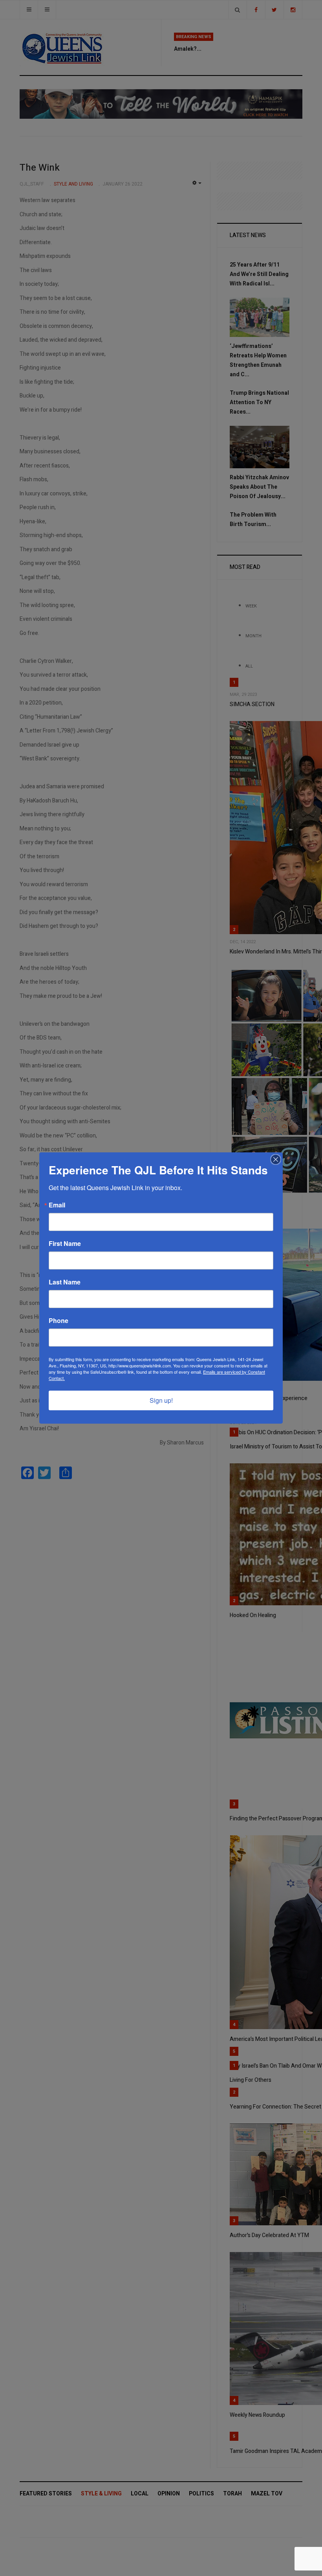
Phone (59, 1321)
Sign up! (161, 1400)
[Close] (276, 1159)
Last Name (65, 1282)
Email (57, 1205)
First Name (65, 1244)
